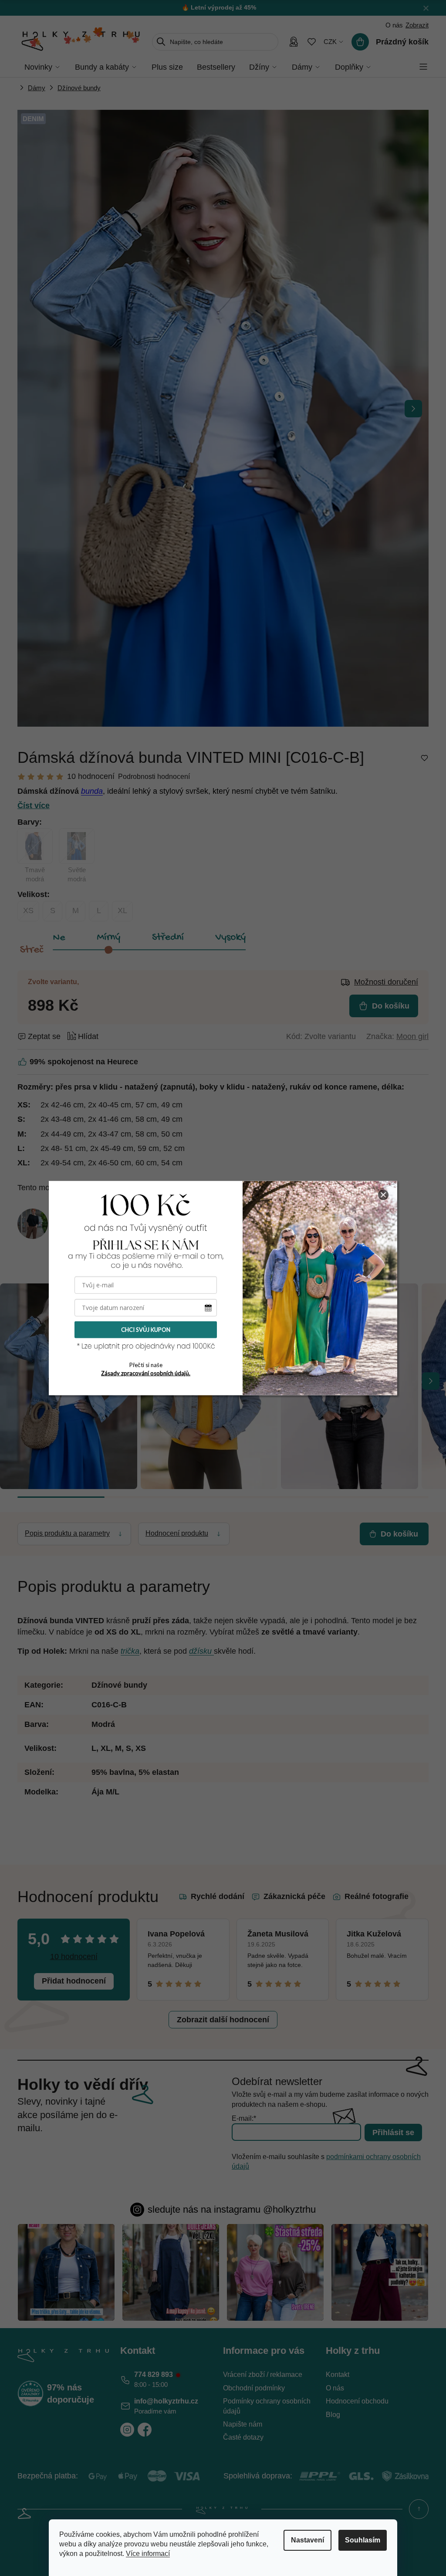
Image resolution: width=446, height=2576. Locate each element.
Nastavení (307, 2540)
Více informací (148, 2554)
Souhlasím (363, 2540)
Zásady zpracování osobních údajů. (146, 1373)
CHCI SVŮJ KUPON (146, 1330)
